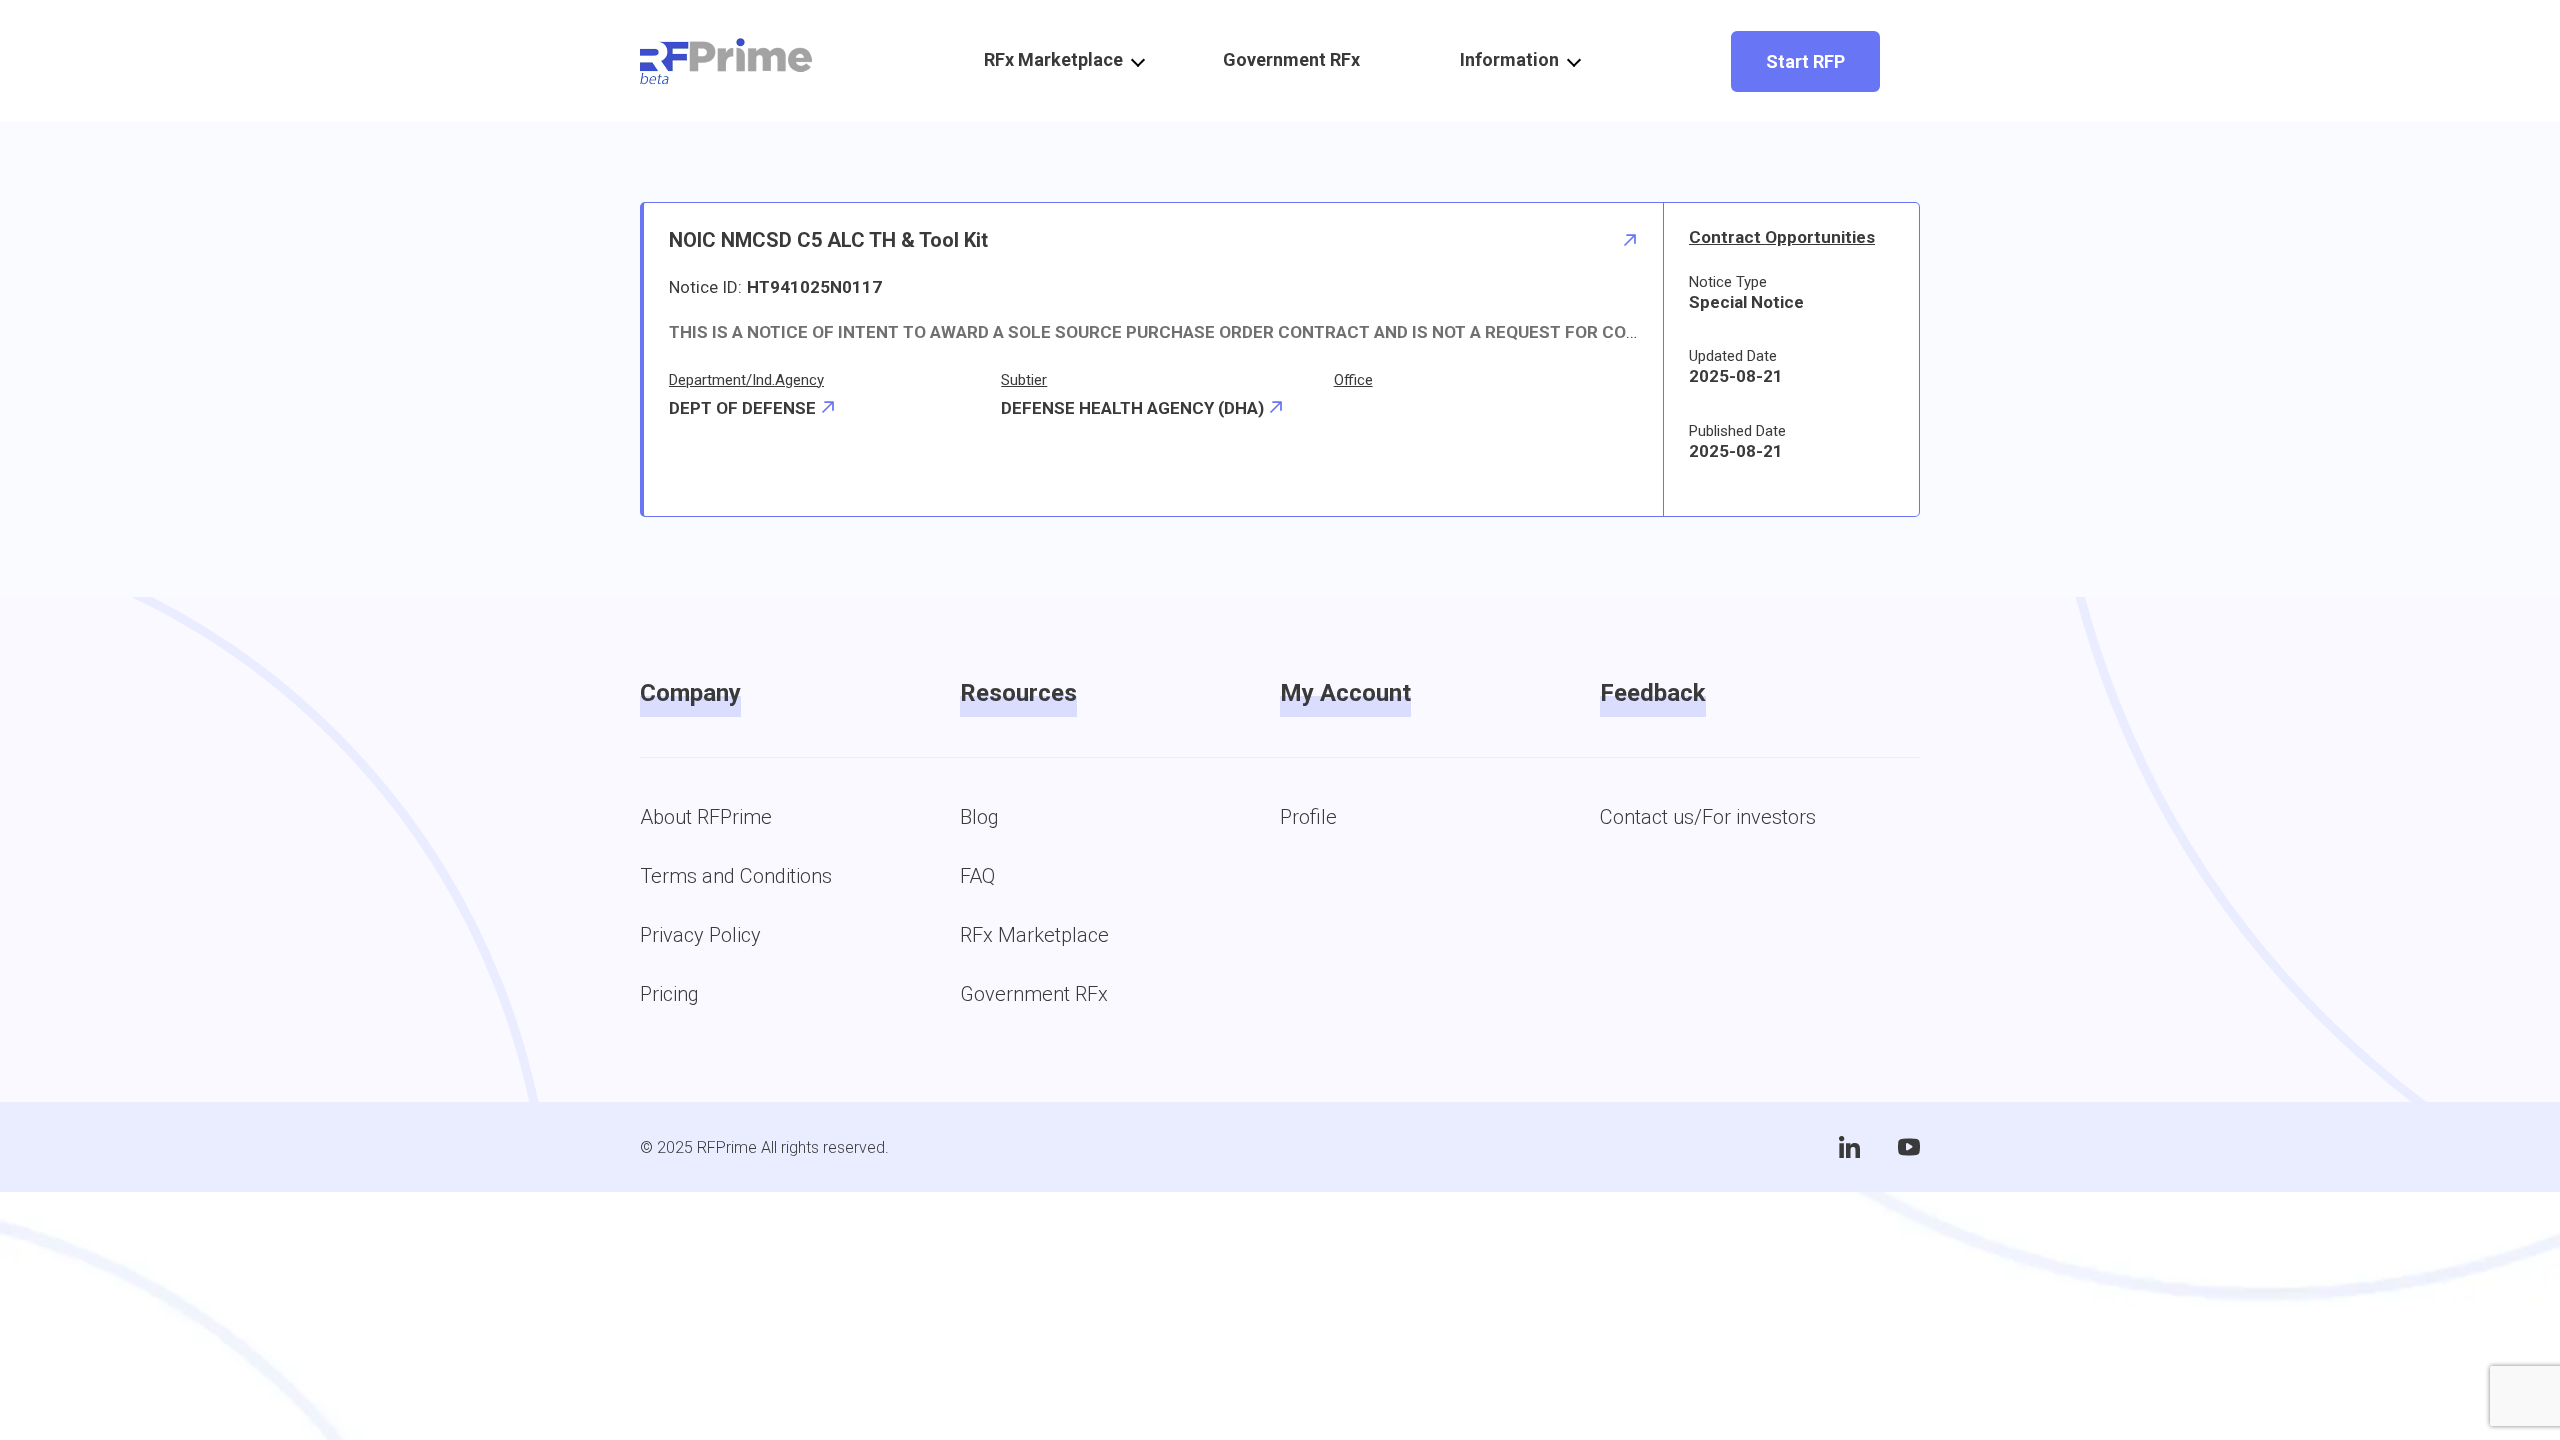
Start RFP (1805, 61)
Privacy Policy (700, 935)
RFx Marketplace (1034, 935)
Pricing (669, 994)
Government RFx (1291, 59)
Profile (1308, 817)
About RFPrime (706, 817)
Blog (979, 817)
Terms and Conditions (736, 876)
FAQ (977, 876)
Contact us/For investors (1708, 817)
